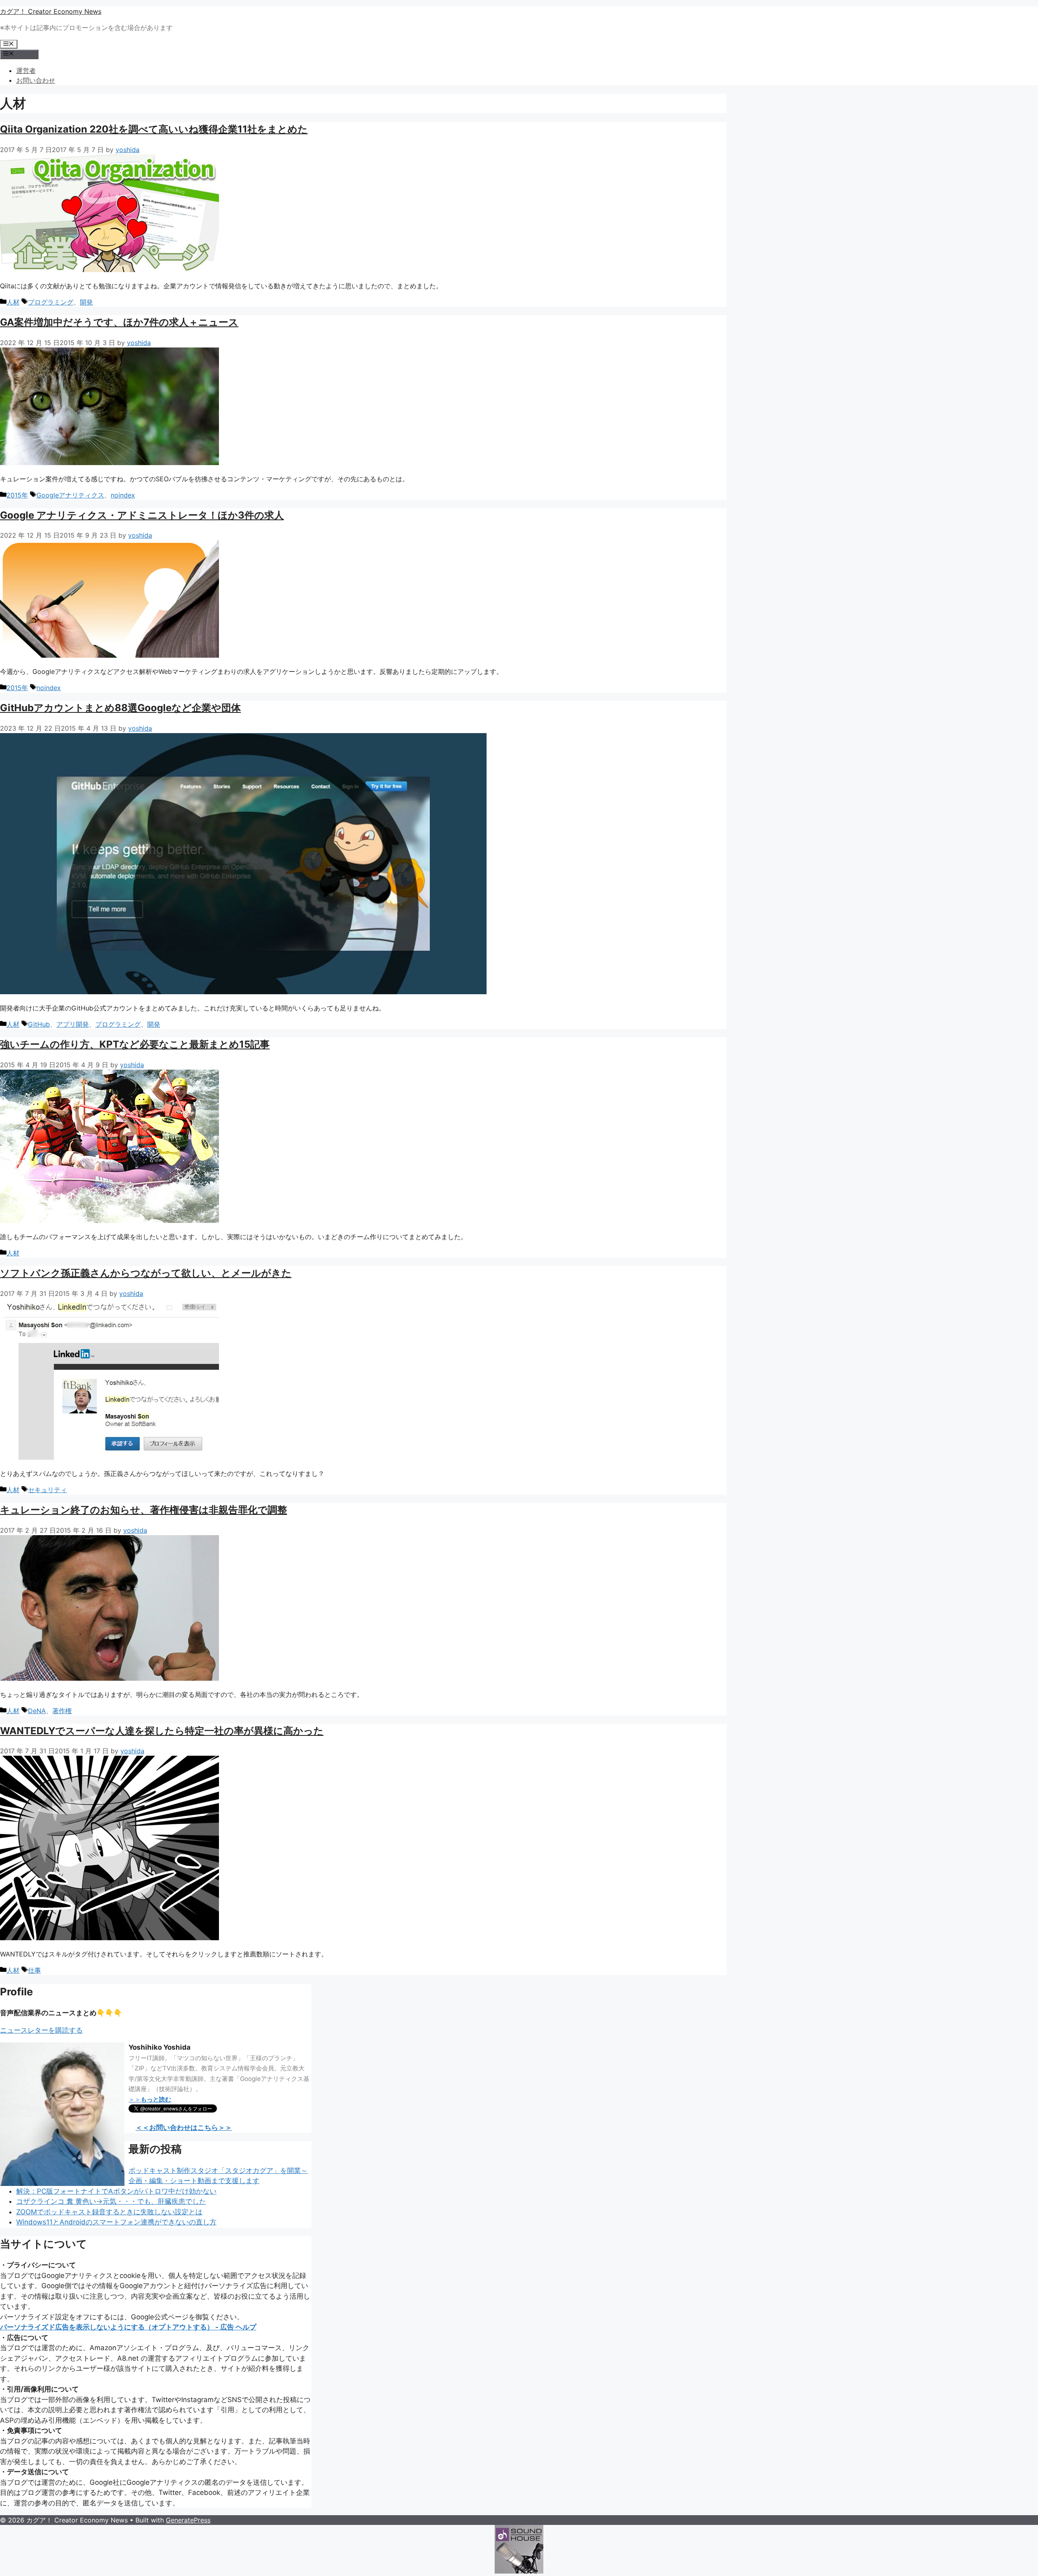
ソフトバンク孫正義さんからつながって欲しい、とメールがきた (146, 1273)
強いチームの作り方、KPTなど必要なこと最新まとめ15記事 (135, 1044)
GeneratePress (188, 2520)
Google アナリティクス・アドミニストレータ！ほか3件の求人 (142, 515)
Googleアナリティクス (70, 495)
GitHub (39, 1024)
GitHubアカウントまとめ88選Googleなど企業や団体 (120, 708)
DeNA (37, 1711)
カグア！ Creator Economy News (51, 11)
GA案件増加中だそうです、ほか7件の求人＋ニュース (119, 322)
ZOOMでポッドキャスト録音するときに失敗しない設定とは (109, 2212)
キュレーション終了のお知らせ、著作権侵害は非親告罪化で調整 (144, 1510)
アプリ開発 (73, 1024)
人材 (13, 302)
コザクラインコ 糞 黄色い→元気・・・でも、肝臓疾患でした (111, 2201)
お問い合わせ (36, 80)
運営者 (26, 71)
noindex (123, 495)
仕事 (34, 1970)
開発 (86, 302)
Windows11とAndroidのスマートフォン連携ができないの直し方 (116, 2222)
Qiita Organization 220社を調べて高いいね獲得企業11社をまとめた (154, 129)
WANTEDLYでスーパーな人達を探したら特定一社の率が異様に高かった (162, 1731)
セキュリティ (47, 1490)
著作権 (62, 1711)
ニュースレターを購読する (41, 2030)
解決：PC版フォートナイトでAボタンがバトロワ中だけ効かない (116, 2191)
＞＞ (150, 2099)
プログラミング (51, 302)
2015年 (17, 495)
